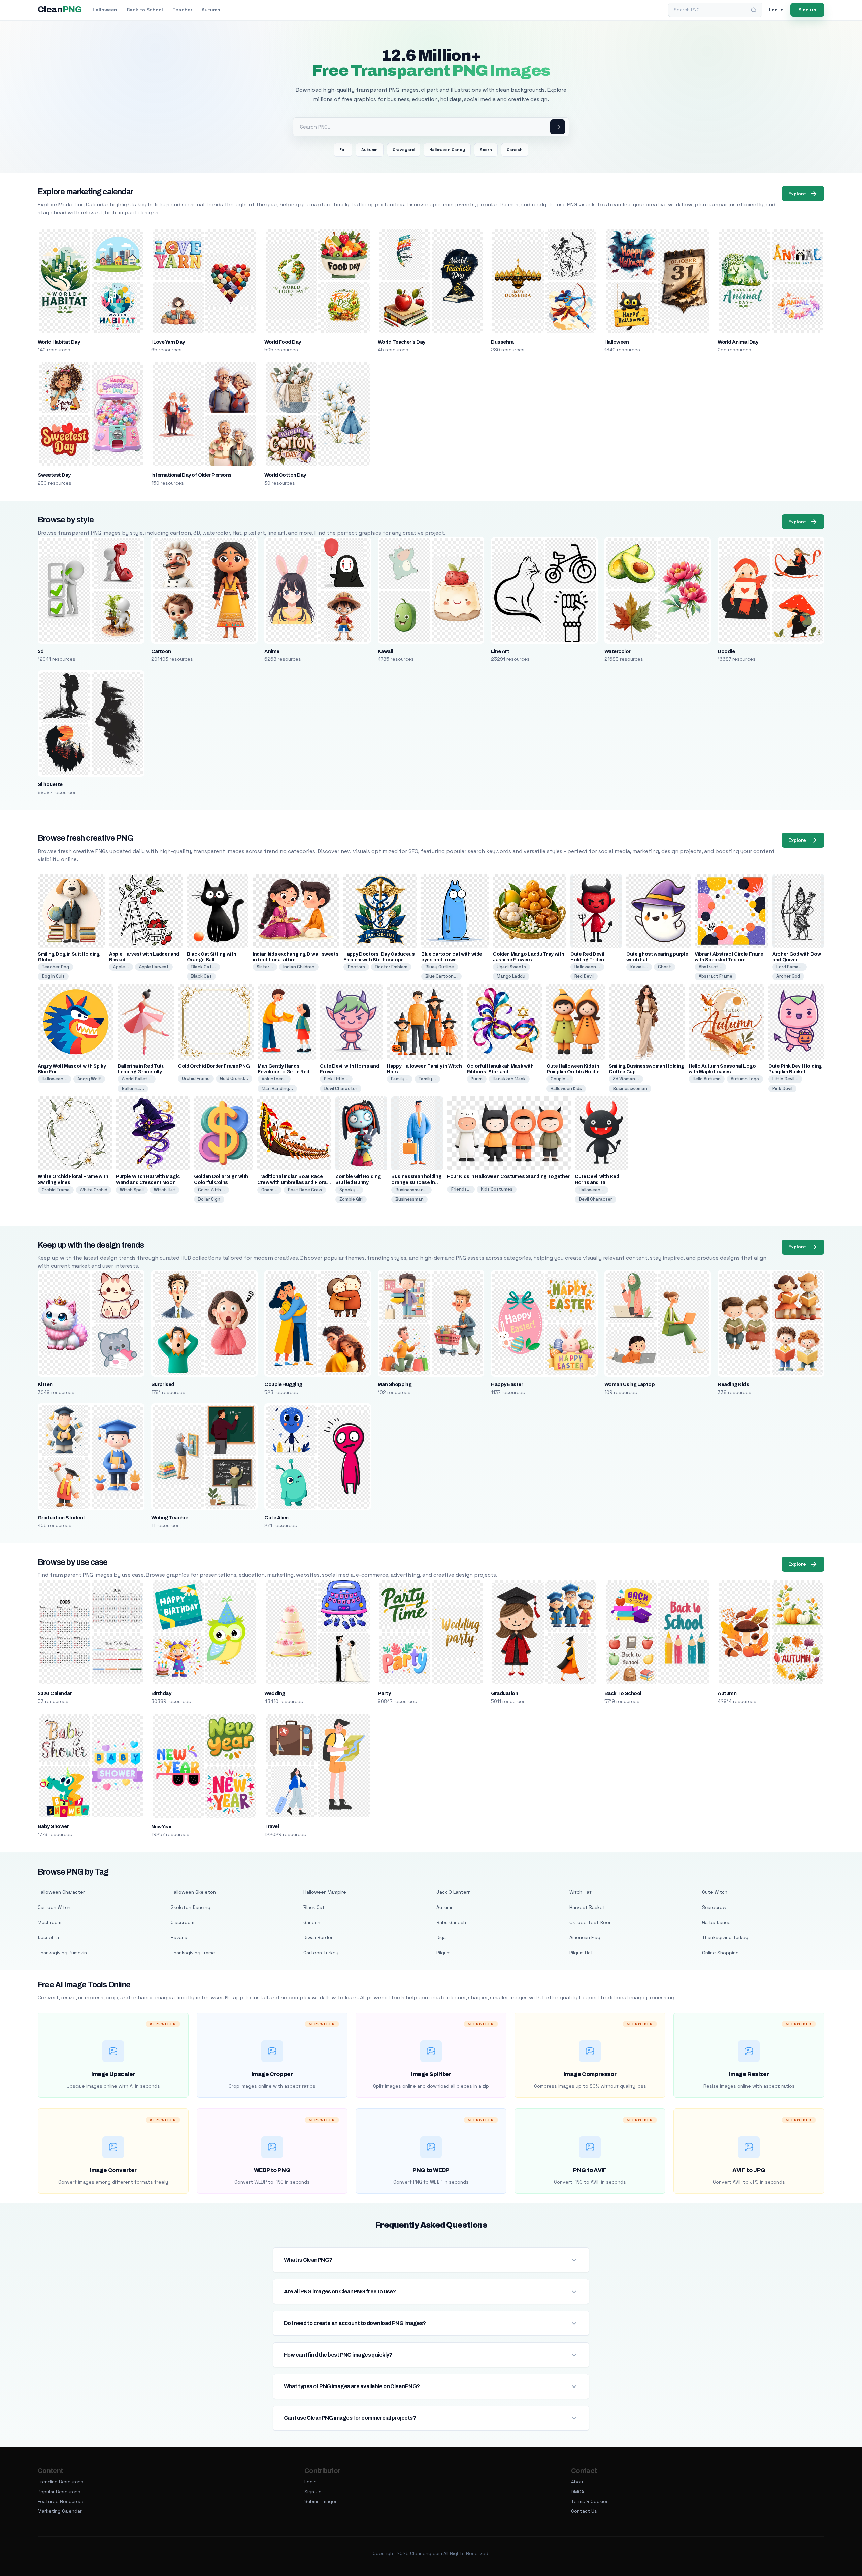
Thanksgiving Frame (193, 1953)
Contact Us (584, 2511)
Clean (60, 10)
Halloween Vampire (325, 1892)
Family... (400, 1079)
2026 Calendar (55, 1693)
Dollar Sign (209, 1199)
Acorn (486, 150)
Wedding (275, 1693)
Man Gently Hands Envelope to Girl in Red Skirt (284, 1072)
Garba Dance (716, 1922)
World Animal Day (738, 342)
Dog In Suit (53, 976)
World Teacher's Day (402, 342)
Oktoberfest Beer (590, 1922)
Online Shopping (720, 1953)
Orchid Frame (196, 1079)
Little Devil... (785, 1079)
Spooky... (349, 1190)
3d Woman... (626, 1079)
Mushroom (49, 1922)
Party (384, 1693)
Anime (272, 651)
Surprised (163, 1384)
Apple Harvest (154, 967)
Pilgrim (443, 1953)
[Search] (754, 10)
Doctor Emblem (391, 967)
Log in (776, 10)
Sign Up (313, 2492)
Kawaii (385, 651)
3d (41, 651)
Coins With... (211, 1190)
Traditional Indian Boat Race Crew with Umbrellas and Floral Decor (293, 1182)
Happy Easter (507, 1384)
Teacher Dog (55, 967)
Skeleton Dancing (191, 1907)
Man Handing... (277, 1088)
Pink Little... (336, 1079)
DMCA (578, 2492)
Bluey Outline (440, 967)
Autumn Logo (745, 1079)
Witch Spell (132, 1190)
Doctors (356, 967)
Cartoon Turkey (321, 1953)
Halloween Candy (447, 150)
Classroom (183, 1922)
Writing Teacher (170, 1518)
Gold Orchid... (234, 1079)
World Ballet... (137, 1079)
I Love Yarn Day (168, 342)
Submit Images (321, 2501)
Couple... (560, 1079)
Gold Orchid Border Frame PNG (214, 1066)
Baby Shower (53, 1826)
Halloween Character (61, 1892)
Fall (343, 150)
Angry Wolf (89, 1079)
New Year (162, 1827)
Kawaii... (639, 967)
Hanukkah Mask (509, 1079)
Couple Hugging (283, 1384)
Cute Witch (715, 1892)
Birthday (161, 1693)
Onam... (269, 1190)
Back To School (623, 1693)
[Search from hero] (558, 127)
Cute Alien (276, 1518)
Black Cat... (203, 967)
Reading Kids (733, 1384)
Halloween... (587, 967)
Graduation (504, 1693)
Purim (477, 1079)
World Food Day (283, 342)
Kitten (45, 1384)
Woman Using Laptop (630, 1384)
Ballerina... (133, 1088)
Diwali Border (318, 1937)
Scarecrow (714, 1907)
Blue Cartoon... (441, 976)
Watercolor (618, 651)
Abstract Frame (716, 976)
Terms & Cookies (590, 2501)
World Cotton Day (285, 475)
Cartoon (161, 651)
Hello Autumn (707, 1079)
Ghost (665, 967)
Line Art (500, 651)
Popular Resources (59, 2492)
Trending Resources (61, 2482)
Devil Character (341, 1088)
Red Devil (584, 976)
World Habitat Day (59, 342)
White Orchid (94, 1190)
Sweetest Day (54, 475)
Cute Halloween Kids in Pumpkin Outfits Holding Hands (575, 1072)
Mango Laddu (511, 976)
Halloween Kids (566, 1088)
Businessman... (411, 1190)
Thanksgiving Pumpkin (62, 1953)
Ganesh (515, 150)
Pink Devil (782, 1088)
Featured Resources (61, 2501)
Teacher (182, 10)
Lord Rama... (790, 967)
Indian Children (299, 967)
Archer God (788, 976)
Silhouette (50, 784)
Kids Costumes (497, 1189)
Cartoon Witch (54, 1907)
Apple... (121, 967)
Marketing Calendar (60, 2511)
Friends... (461, 1189)
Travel (272, 1826)
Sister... (265, 967)
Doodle (726, 651)
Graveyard (404, 150)
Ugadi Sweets (511, 967)
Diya (441, 1937)
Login (310, 2482)
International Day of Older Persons (191, 475)
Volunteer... (274, 1079)
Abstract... (710, 967)
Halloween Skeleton (193, 1892)
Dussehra (502, 342)
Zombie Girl (351, 1199)
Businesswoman (630, 1088)
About (578, 2482)
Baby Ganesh (451, 1922)
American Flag (585, 1937)
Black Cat (201, 976)
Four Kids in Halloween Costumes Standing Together (508, 1177)
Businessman (409, 1199)
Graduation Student (61, 1518)
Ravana (179, 1937)
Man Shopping (395, 1384)
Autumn (211, 10)
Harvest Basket (587, 1907)
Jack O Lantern (454, 1892)
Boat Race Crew (305, 1190)
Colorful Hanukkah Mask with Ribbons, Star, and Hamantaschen (500, 1072)
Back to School (145, 10)
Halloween (105, 10)
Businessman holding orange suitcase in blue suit (416, 1182)
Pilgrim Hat (581, 1953)
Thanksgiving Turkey (725, 1937)
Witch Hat (165, 1190)
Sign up (807, 10)
